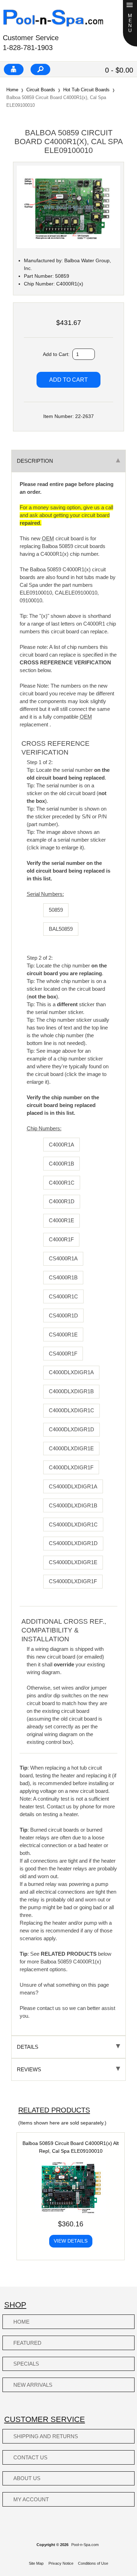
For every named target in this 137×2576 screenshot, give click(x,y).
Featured (27, 2343)
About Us (27, 2478)
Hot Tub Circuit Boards (86, 90)
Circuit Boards (41, 90)
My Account (31, 2499)
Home (12, 90)
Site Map (36, 2563)
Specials (26, 2364)
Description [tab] (35, 461)
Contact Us (30, 2457)
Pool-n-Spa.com (85, 2545)
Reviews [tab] (29, 2069)
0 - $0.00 (119, 70)
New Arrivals (33, 2385)
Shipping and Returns (46, 2436)
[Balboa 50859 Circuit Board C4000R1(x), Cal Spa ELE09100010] (68, 247)
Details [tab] (28, 2047)
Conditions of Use (93, 2563)
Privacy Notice (61, 2563)
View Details (71, 2241)
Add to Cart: (57, 354)
